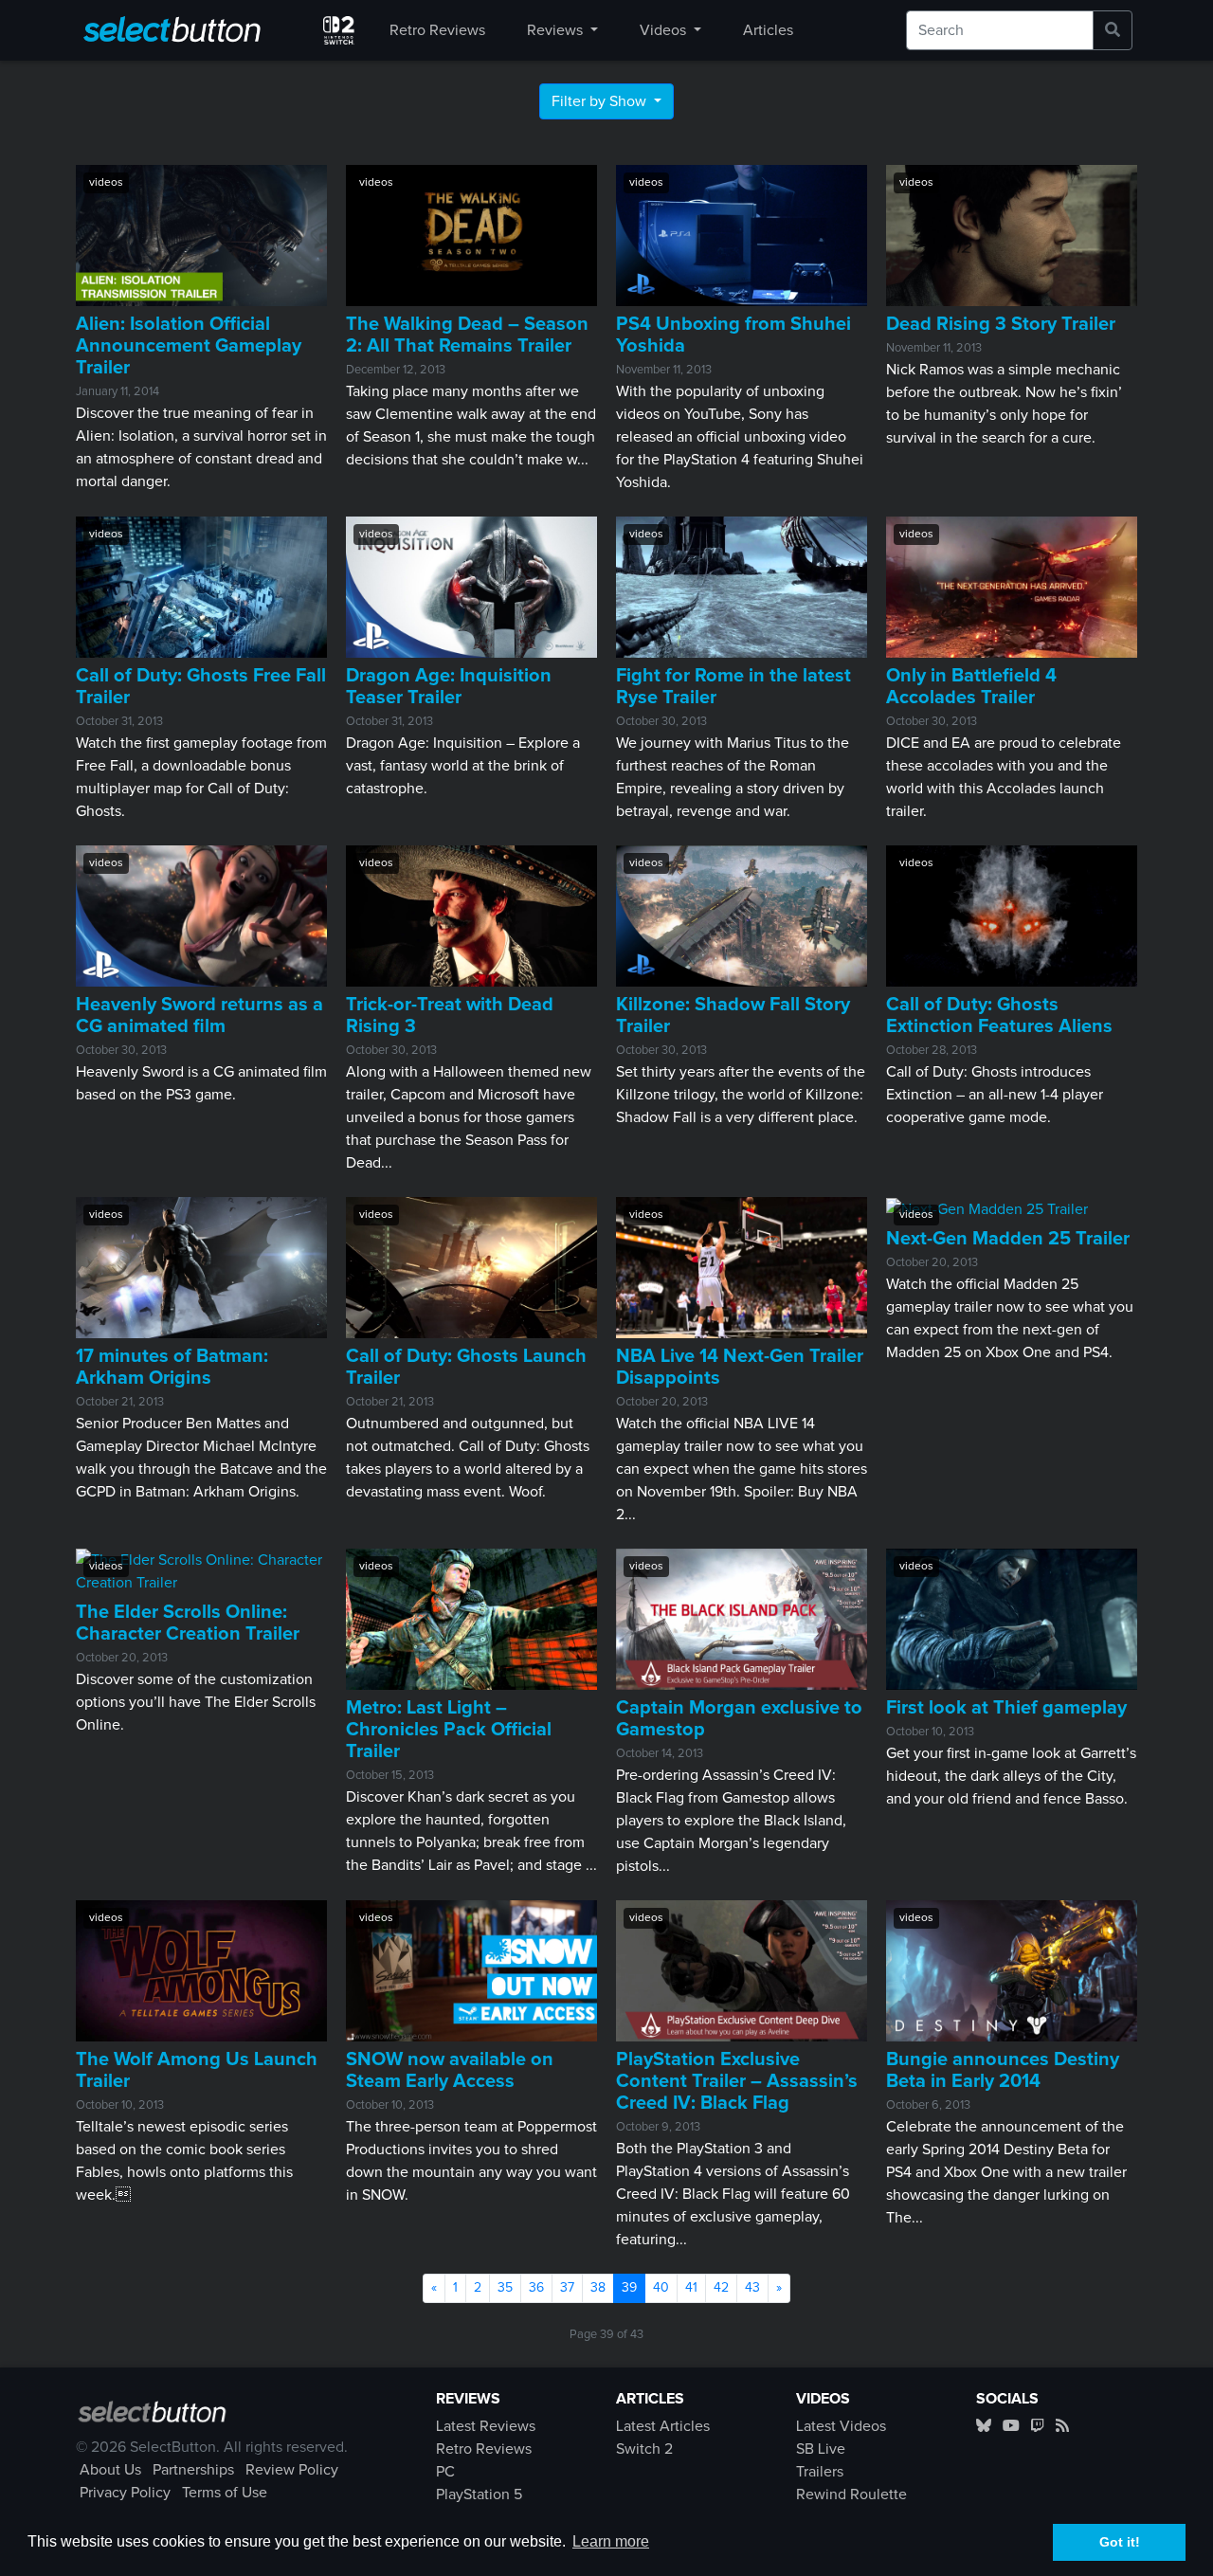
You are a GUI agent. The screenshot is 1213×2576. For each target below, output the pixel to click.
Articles (768, 30)
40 (661, 2288)
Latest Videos (841, 2426)
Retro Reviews (437, 30)
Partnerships (193, 2470)
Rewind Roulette (851, 2494)
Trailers (820, 2472)
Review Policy (292, 2470)
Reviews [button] (557, 30)
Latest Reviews (486, 2426)
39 (634, 2287)
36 (536, 2288)
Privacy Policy (125, 2493)
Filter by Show (601, 101)
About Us (110, 2470)
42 (721, 2288)
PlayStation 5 (479, 2494)
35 (505, 2288)
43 (752, 2288)
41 (691, 2288)
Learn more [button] (611, 2541)
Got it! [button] (1120, 2542)
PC (445, 2472)
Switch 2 (644, 2449)
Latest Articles (663, 2426)
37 (567, 2288)
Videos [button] (665, 30)
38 (598, 2288)
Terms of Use (225, 2493)
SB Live (821, 2449)
